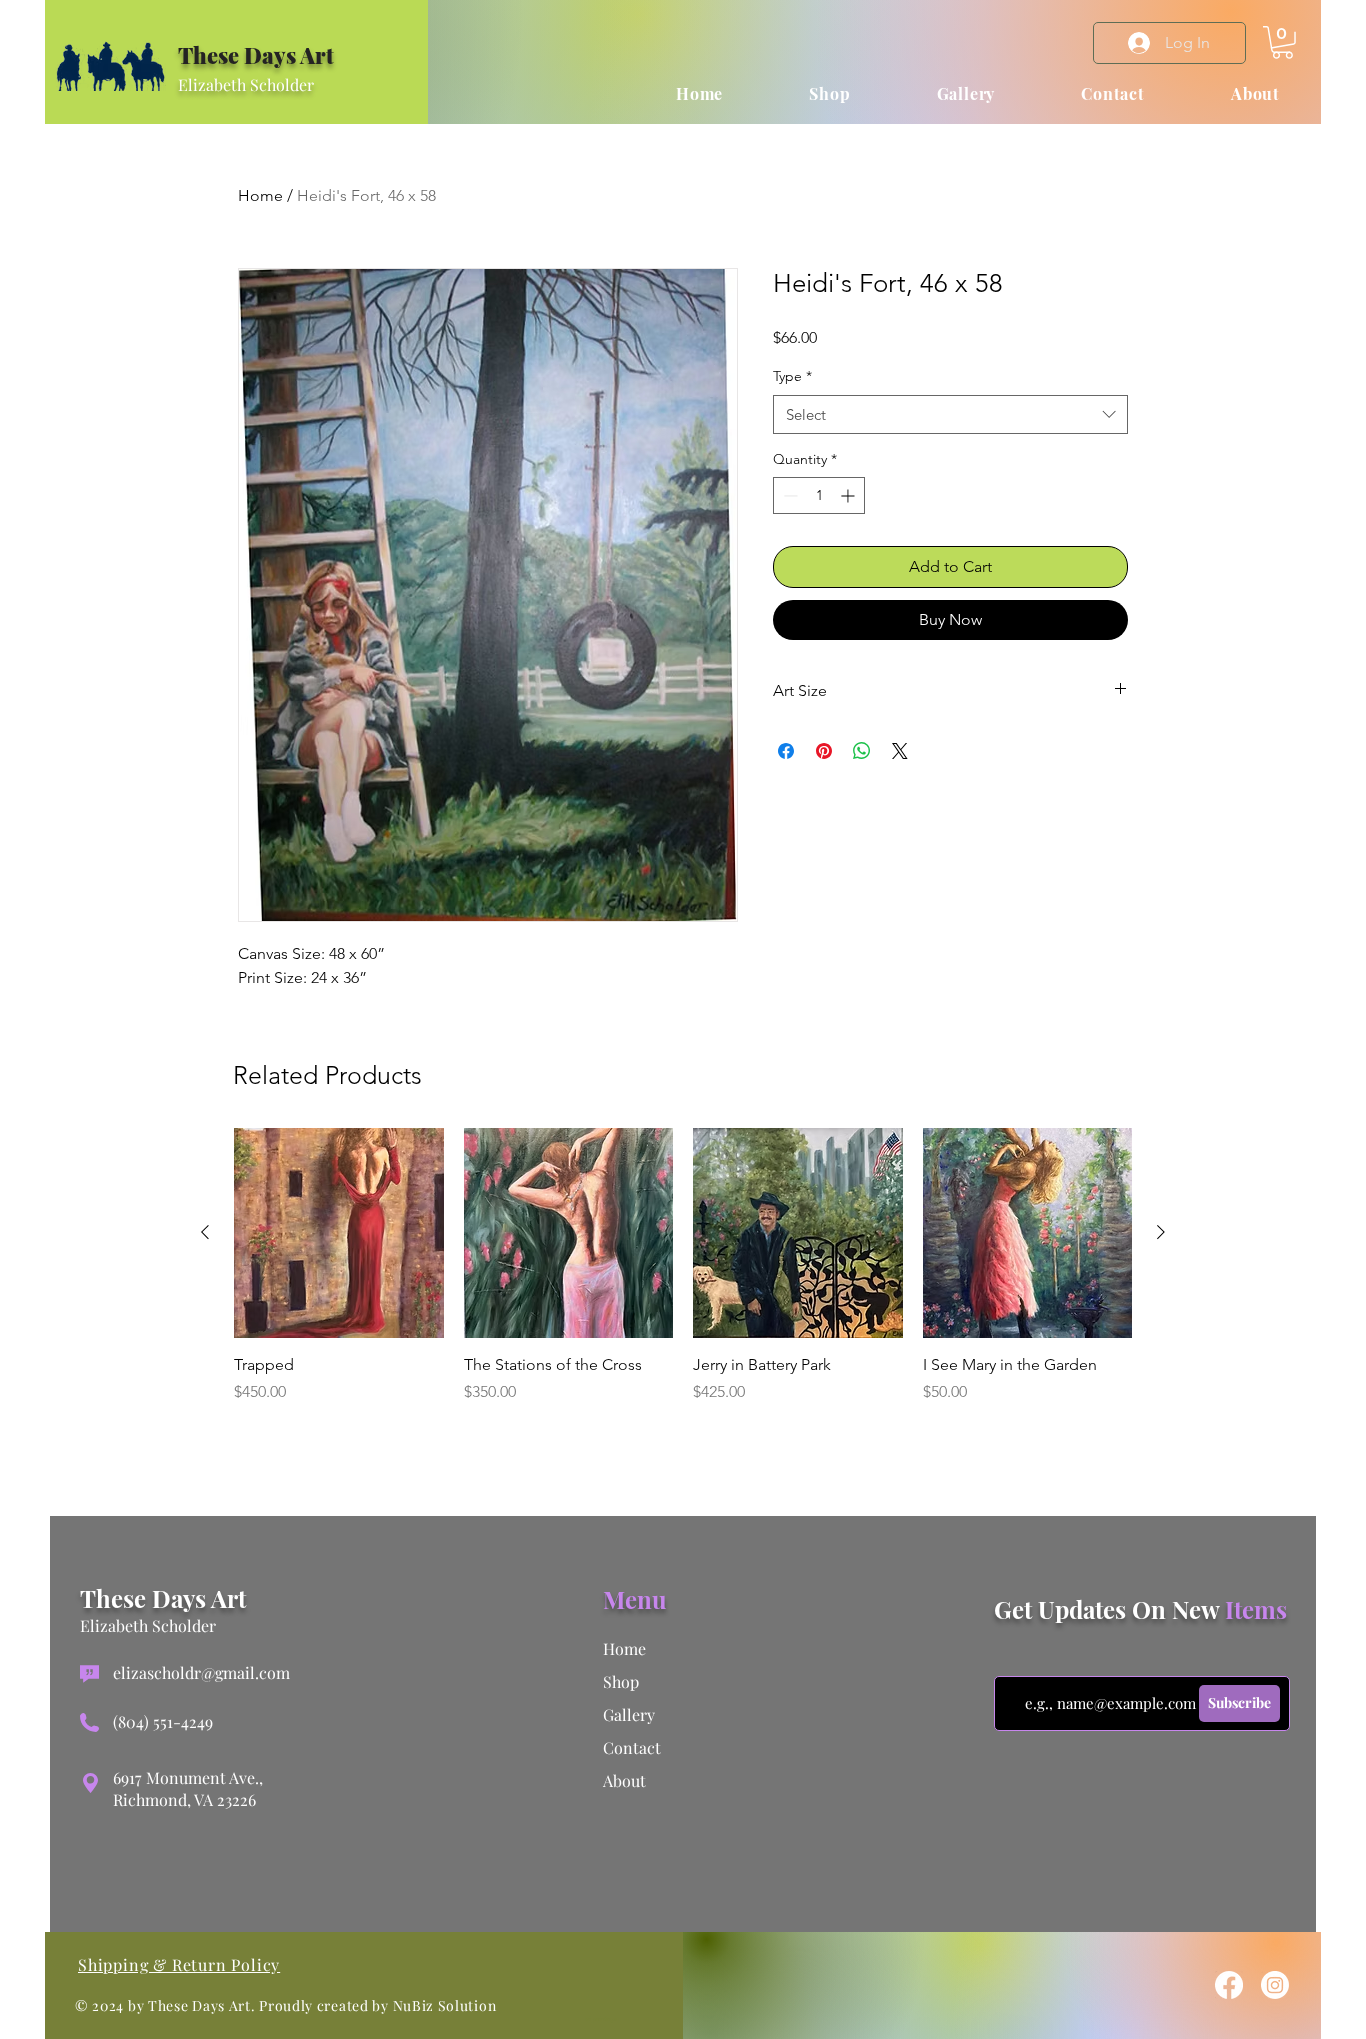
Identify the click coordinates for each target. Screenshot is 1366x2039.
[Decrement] (788, 495)
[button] (1282, 42)
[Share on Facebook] (786, 751)
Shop (621, 1681)
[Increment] (849, 495)
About (624, 1780)
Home (260, 195)
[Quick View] (339, 1233)
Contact (632, 1747)
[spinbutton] (819, 495)
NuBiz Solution (445, 2005)
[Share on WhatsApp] (862, 751)
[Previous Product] (205, 1232)
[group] (683, 1277)
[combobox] (950, 414)
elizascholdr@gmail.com (201, 1672)
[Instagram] (1275, 1985)
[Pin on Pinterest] (824, 751)
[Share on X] (900, 751)
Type (792, 376)
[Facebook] (1229, 1985)
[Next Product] (1161, 1232)
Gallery (629, 1714)
